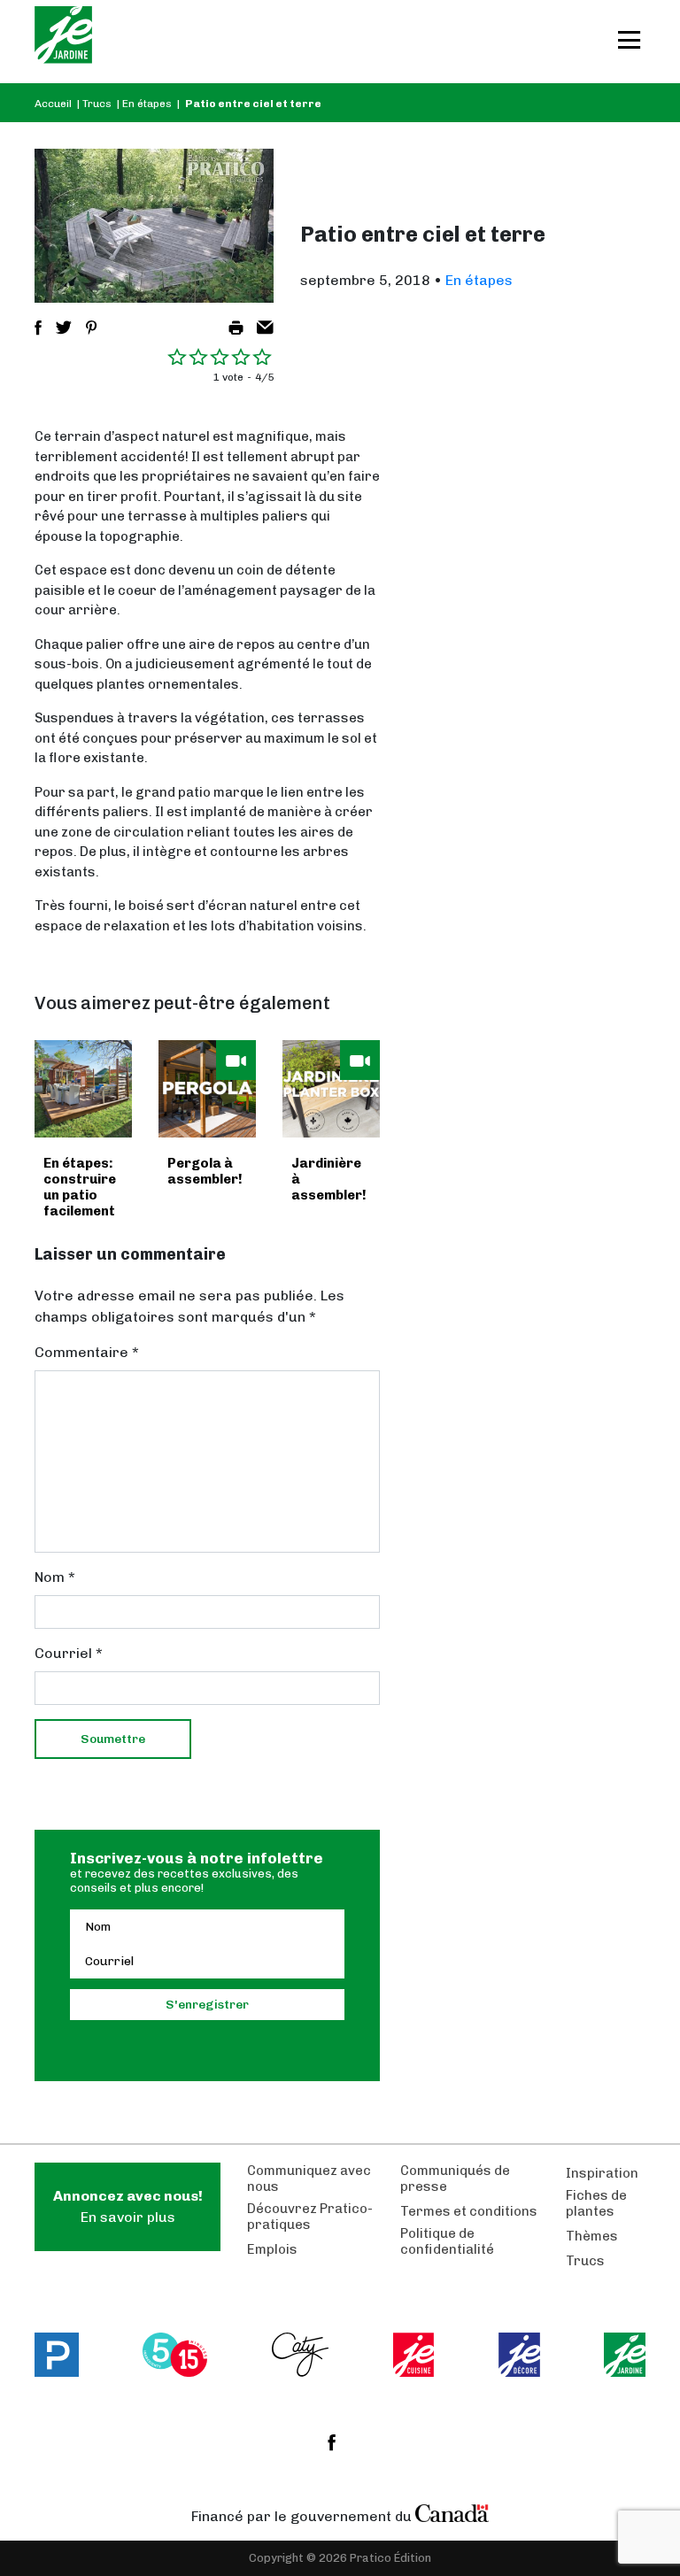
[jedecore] (519, 2355)
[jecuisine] (414, 2355)
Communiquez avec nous (309, 2179)
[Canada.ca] (452, 2512)
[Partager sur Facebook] (38, 328)
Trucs (97, 104)
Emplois (272, 2249)
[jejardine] (625, 2355)
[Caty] (301, 2355)
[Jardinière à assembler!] (331, 1089)
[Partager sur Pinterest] (91, 328)
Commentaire (87, 1352)
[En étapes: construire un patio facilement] (83, 1089)
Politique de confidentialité (447, 2241)
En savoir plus (128, 2206)
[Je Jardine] (63, 42)
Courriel (69, 1653)
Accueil (53, 104)
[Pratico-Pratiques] (57, 2355)
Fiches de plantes (596, 2203)
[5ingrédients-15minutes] (175, 2355)
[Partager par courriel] (265, 328)
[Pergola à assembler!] (207, 1089)
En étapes (147, 104)
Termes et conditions (469, 2211)
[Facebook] (332, 2442)
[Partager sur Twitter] (64, 328)
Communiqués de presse (455, 2179)
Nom (55, 1577)
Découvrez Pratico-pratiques (310, 2217)
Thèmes (592, 2236)
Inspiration (602, 2173)
